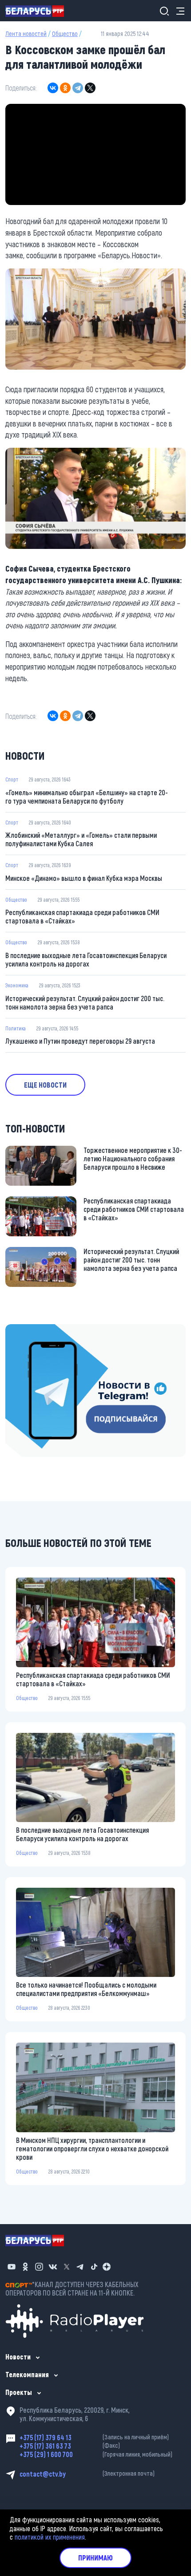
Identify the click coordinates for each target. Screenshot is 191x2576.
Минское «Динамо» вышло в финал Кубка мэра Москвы (84, 878)
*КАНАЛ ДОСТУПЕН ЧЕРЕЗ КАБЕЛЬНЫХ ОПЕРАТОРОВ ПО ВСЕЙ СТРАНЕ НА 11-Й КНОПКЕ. (72, 2288)
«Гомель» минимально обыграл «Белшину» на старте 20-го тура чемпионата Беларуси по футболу (87, 797)
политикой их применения (50, 2537)
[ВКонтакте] (53, 88)
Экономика (17, 985)
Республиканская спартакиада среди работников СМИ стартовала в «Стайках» (82, 916)
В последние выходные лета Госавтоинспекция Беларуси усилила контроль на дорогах (86, 959)
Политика (16, 1028)
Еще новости (45, 1085)
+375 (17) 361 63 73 (70, 2446)
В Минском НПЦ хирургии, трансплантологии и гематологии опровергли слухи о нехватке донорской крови (92, 2148)
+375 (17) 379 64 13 (94, 2437)
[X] (90, 88)
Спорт (12, 779)
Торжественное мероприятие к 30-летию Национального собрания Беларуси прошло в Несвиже (133, 1158)
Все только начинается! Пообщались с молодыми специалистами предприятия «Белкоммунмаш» (86, 1989)
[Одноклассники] (65, 88)
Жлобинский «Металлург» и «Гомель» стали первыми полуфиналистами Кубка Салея (81, 839)
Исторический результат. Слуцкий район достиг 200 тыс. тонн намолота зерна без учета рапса (85, 1002)
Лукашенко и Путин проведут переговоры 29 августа (80, 1041)
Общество (65, 34)
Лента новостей (26, 34)
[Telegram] (78, 88)
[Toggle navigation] (178, 11)
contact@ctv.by (87, 2474)
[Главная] (38, 11)
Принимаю (95, 2558)
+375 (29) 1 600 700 (96, 2454)
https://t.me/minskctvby (39, 1330)
